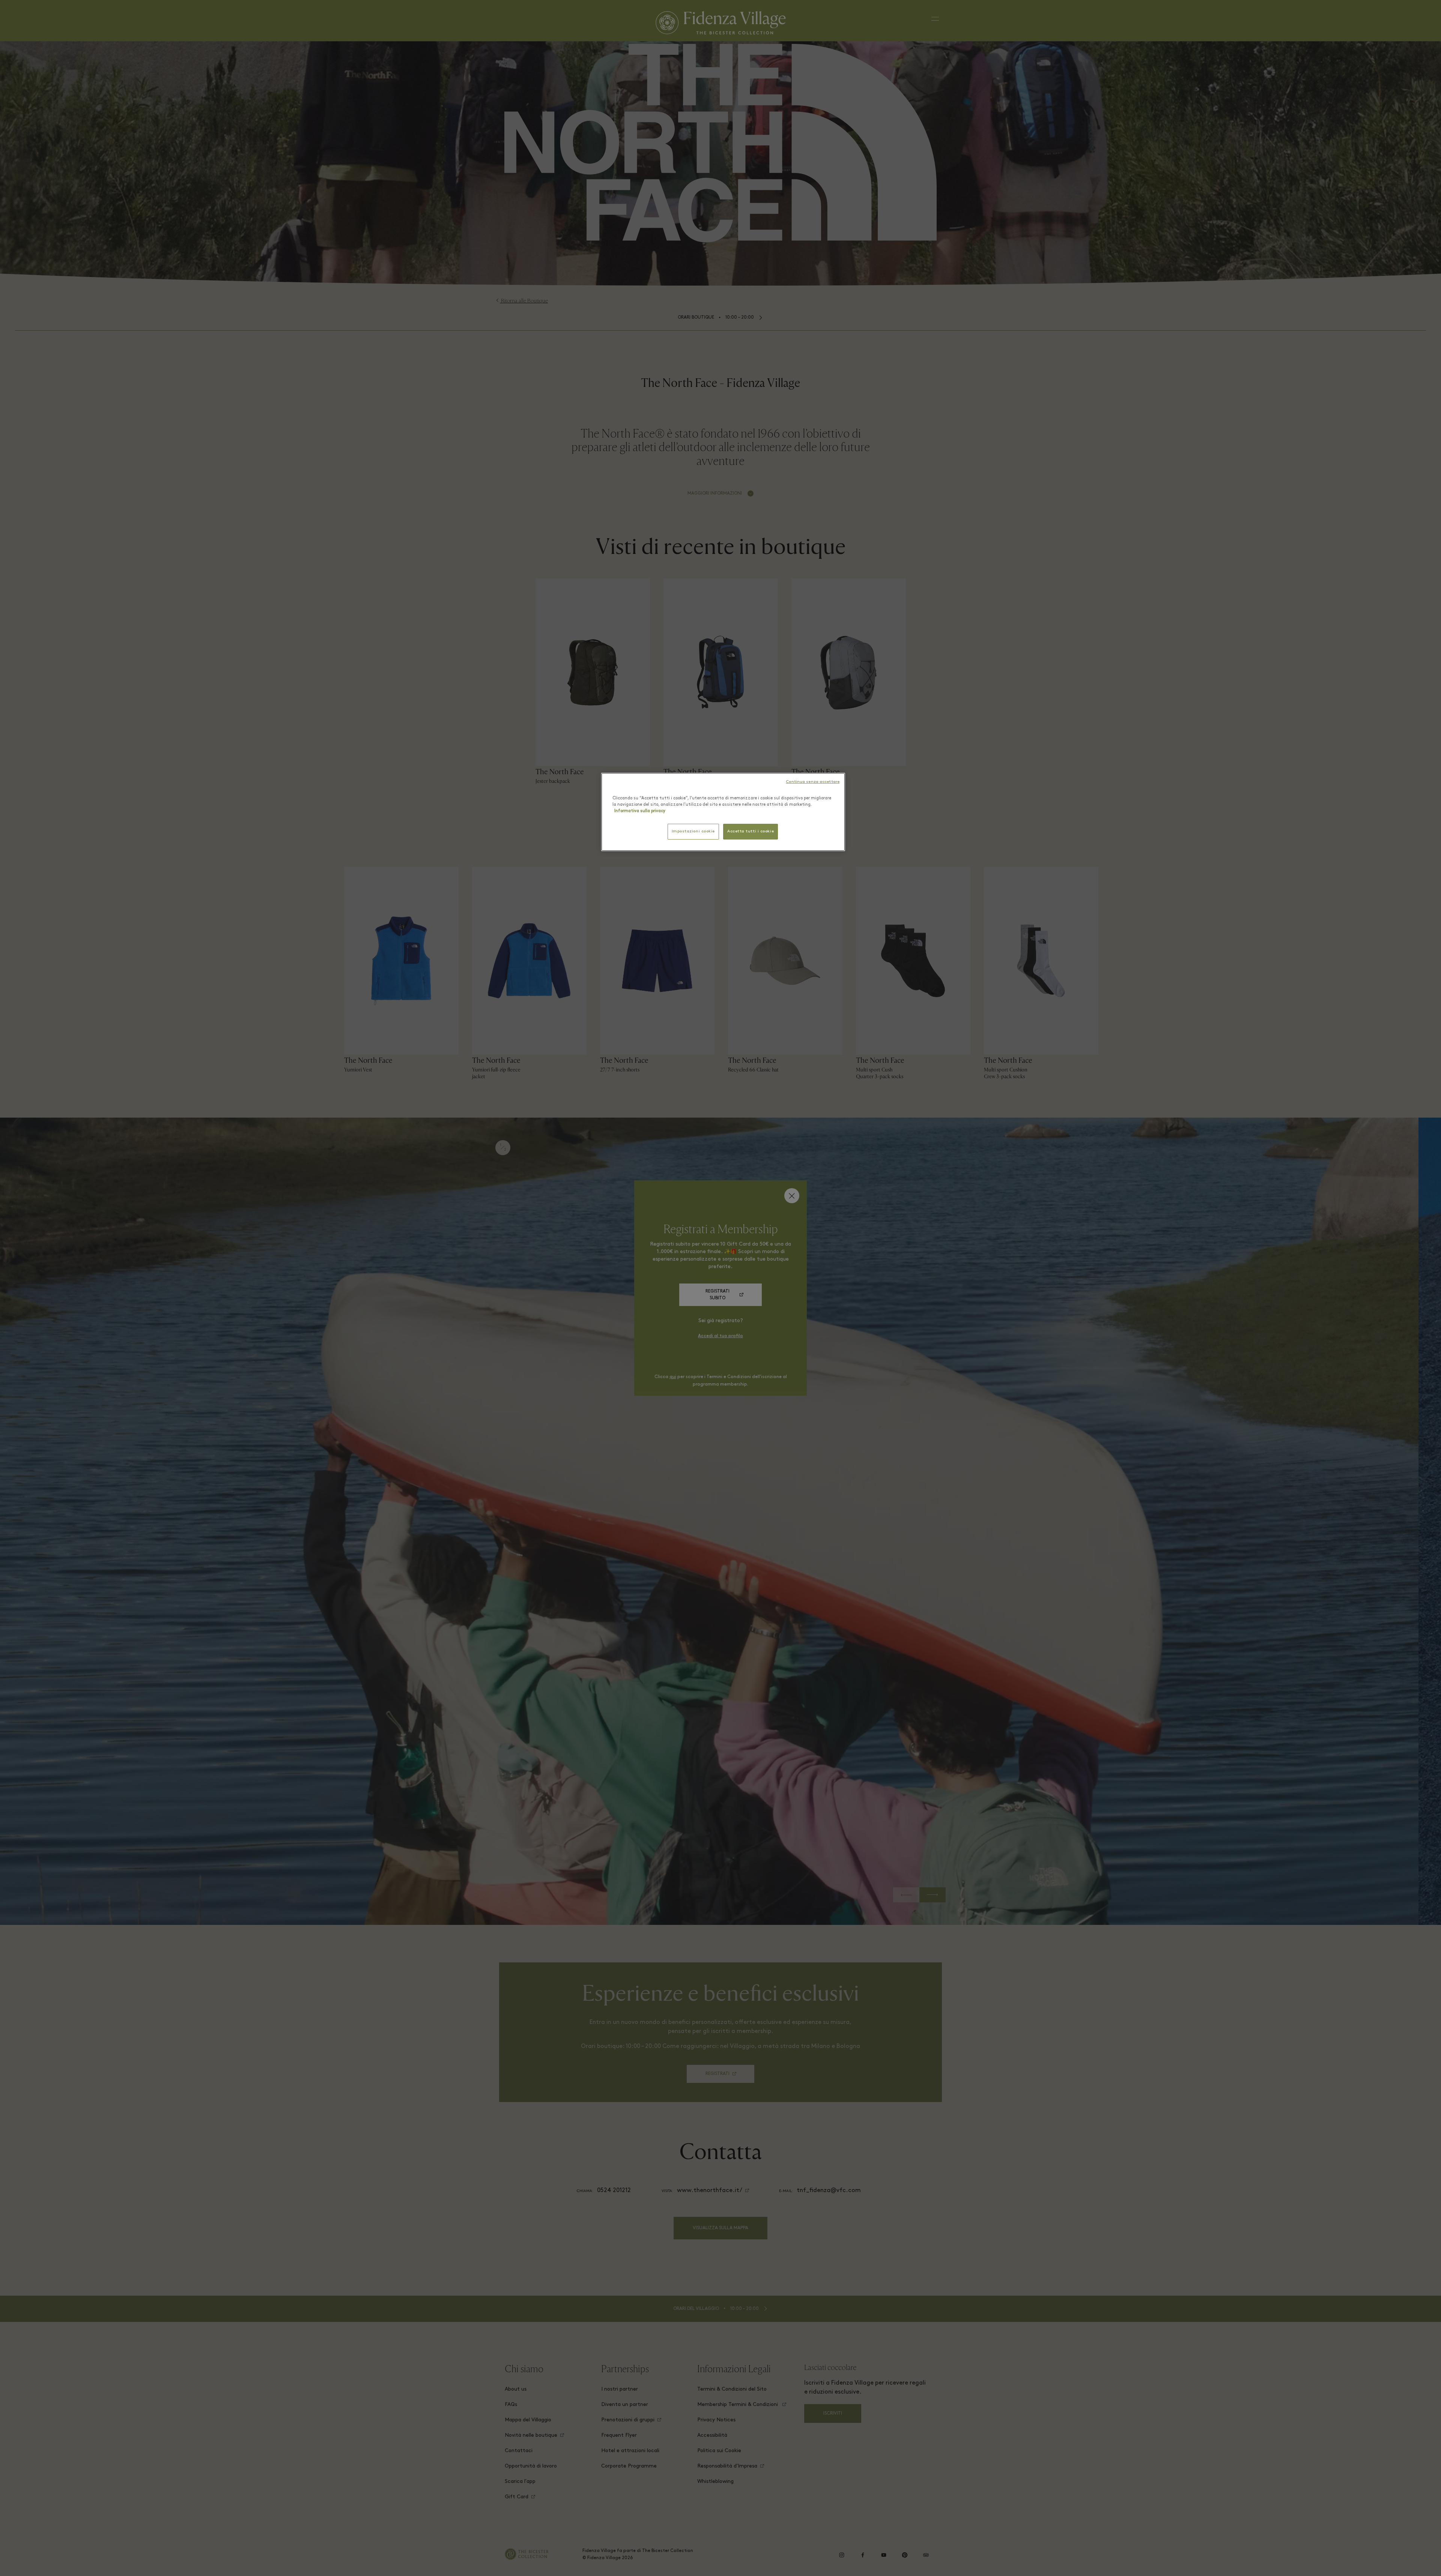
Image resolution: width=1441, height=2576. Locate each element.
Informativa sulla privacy (640, 811)
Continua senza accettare (813, 782)
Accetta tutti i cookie (751, 831)
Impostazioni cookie (693, 831)
